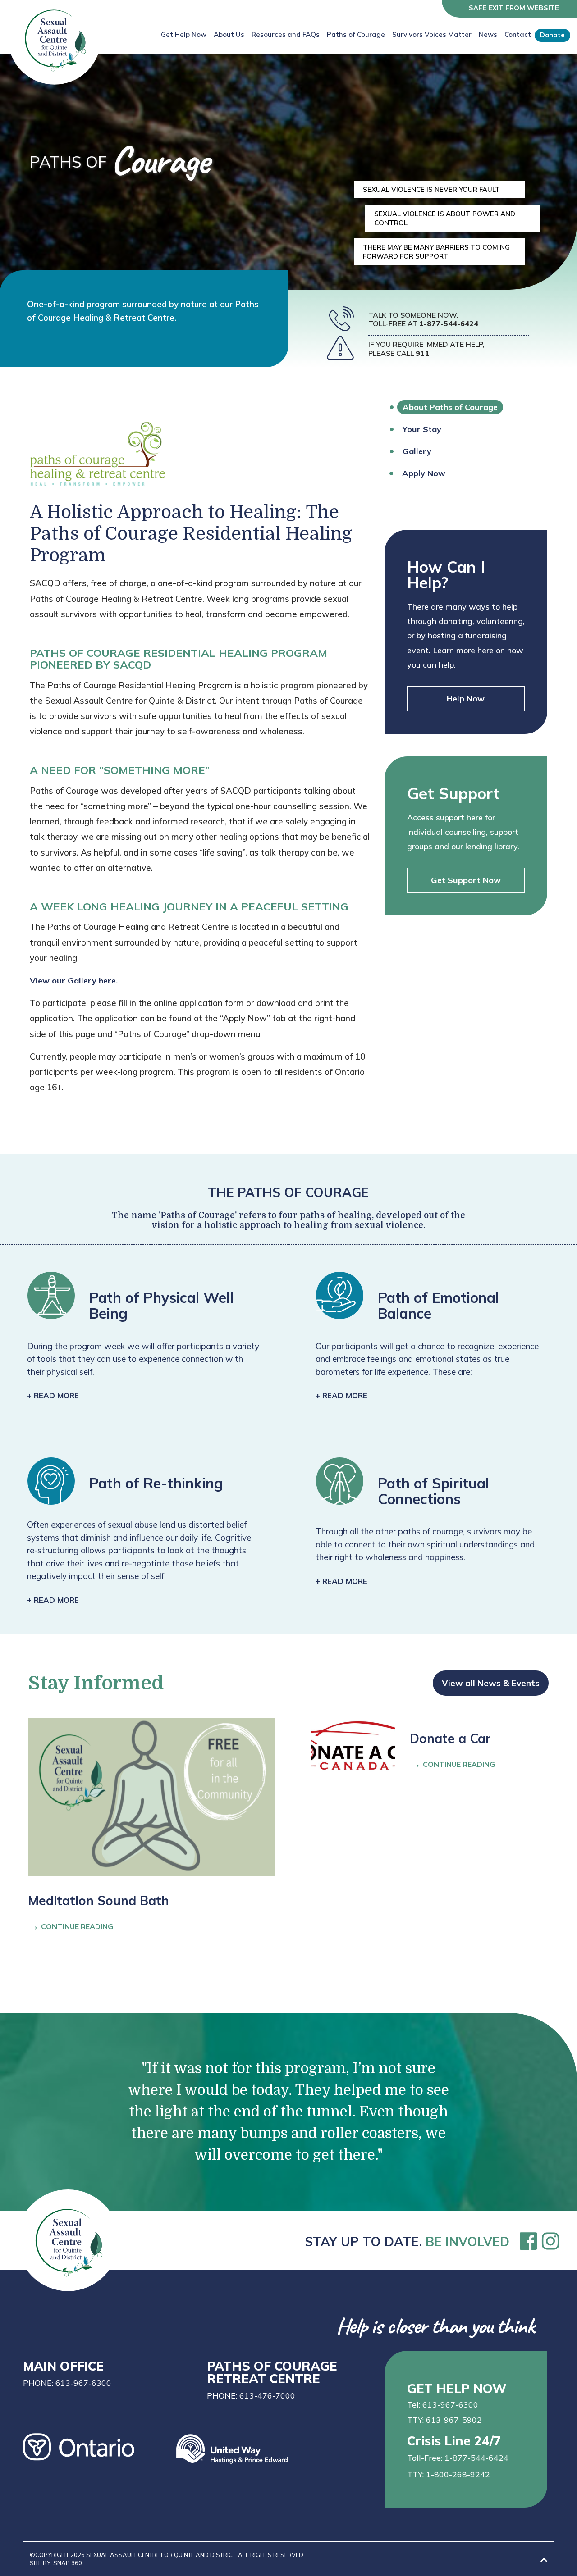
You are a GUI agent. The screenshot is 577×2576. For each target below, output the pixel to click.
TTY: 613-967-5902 (444, 2420)
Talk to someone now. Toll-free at (423, 319)
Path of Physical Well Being (161, 1305)
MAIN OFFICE (63, 2365)
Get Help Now (184, 34)
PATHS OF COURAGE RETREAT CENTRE (272, 2371)
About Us (229, 34)
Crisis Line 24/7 (454, 2440)
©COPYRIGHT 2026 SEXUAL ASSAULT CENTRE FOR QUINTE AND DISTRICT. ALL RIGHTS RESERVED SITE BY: (167, 2559)
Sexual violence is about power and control (445, 218)
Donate (552, 35)
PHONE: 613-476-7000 (251, 2396)
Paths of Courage (356, 34)
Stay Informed (96, 1683)
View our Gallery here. (74, 981)
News (488, 34)
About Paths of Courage (450, 407)
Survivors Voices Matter (432, 34)
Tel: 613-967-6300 (443, 2405)
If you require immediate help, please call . (426, 349)
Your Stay (422, 429)
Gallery (417, 451)
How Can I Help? (446, 575)
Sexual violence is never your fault (431, 189)
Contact (518, 34)
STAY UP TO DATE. (407, 2241)
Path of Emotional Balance (438, 1305)
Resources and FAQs (286, 34)
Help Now (466, 699)
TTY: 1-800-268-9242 (449, 2474)
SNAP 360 (68, 2563)
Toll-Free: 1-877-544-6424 (458, 2458)
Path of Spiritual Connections (433, 1491)
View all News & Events (491, 1683)
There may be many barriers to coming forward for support (436, 252)
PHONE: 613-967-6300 (67, 2383)
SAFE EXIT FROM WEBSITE (514, 8)
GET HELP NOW (457, 2388)
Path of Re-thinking (156, 1483)
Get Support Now (466, 880)
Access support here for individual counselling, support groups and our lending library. (463, 832)
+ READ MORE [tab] (53, 1395)
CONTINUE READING (71, 1925)
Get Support (453, 793)
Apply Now (424, 473)
